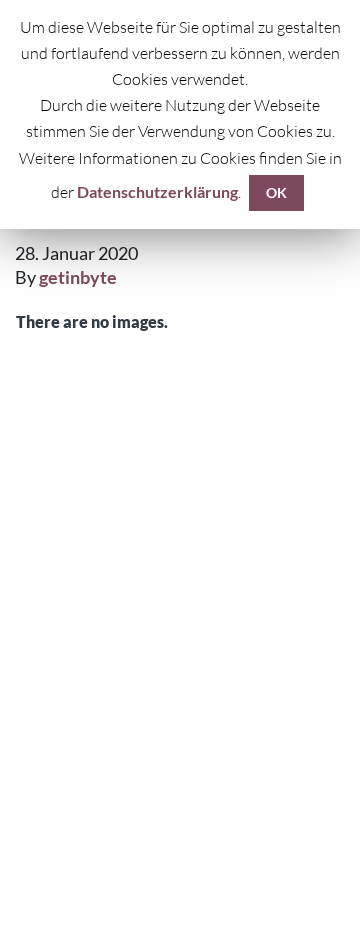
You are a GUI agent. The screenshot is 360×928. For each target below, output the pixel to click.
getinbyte (78, 277)
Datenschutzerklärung (157, 191)
